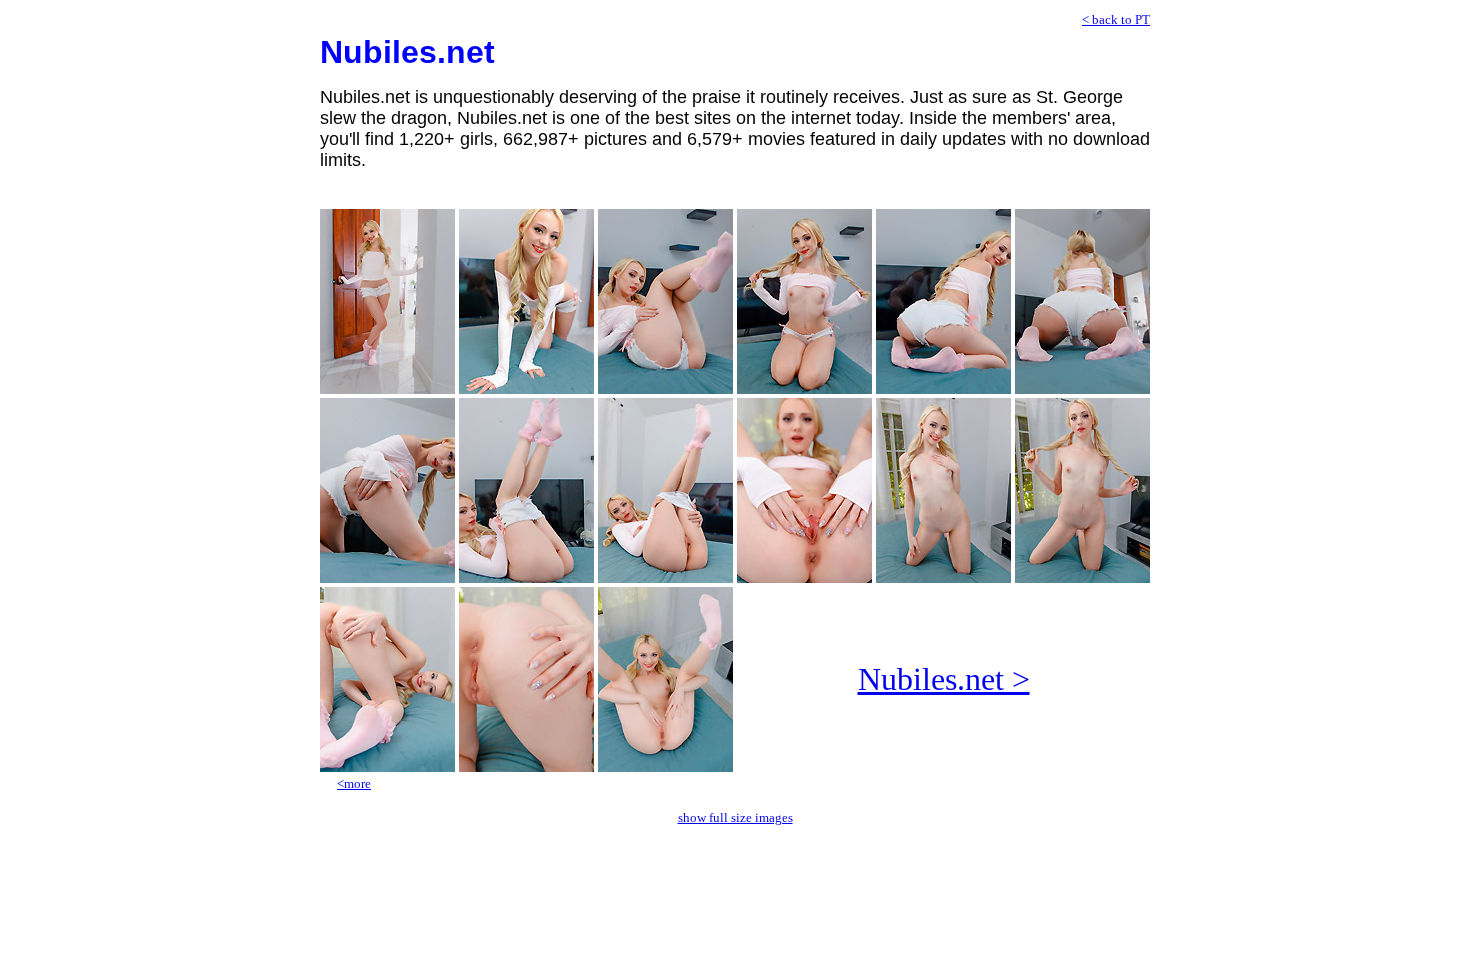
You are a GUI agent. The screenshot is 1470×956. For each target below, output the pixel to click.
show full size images (735, 817)
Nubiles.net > (944, 679)
